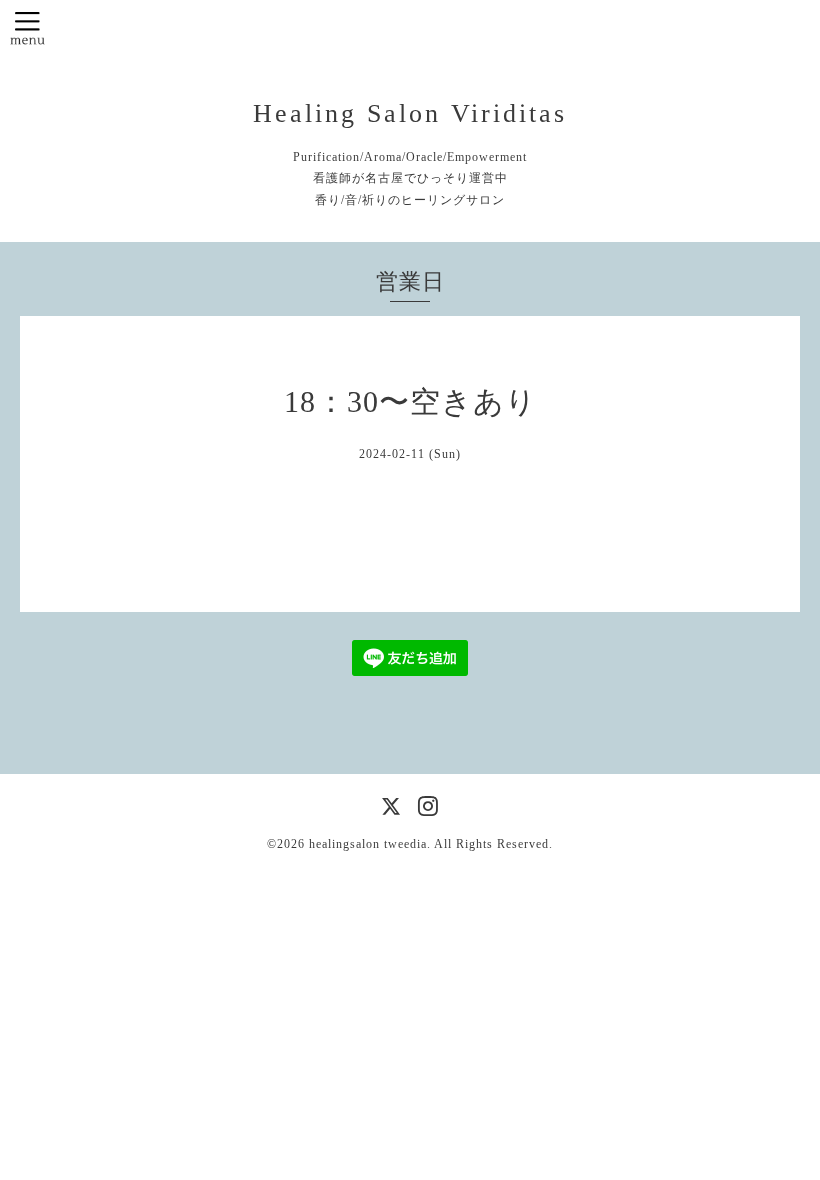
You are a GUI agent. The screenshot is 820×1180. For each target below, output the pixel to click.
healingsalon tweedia (368, 844)
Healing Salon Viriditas (410, 113)
